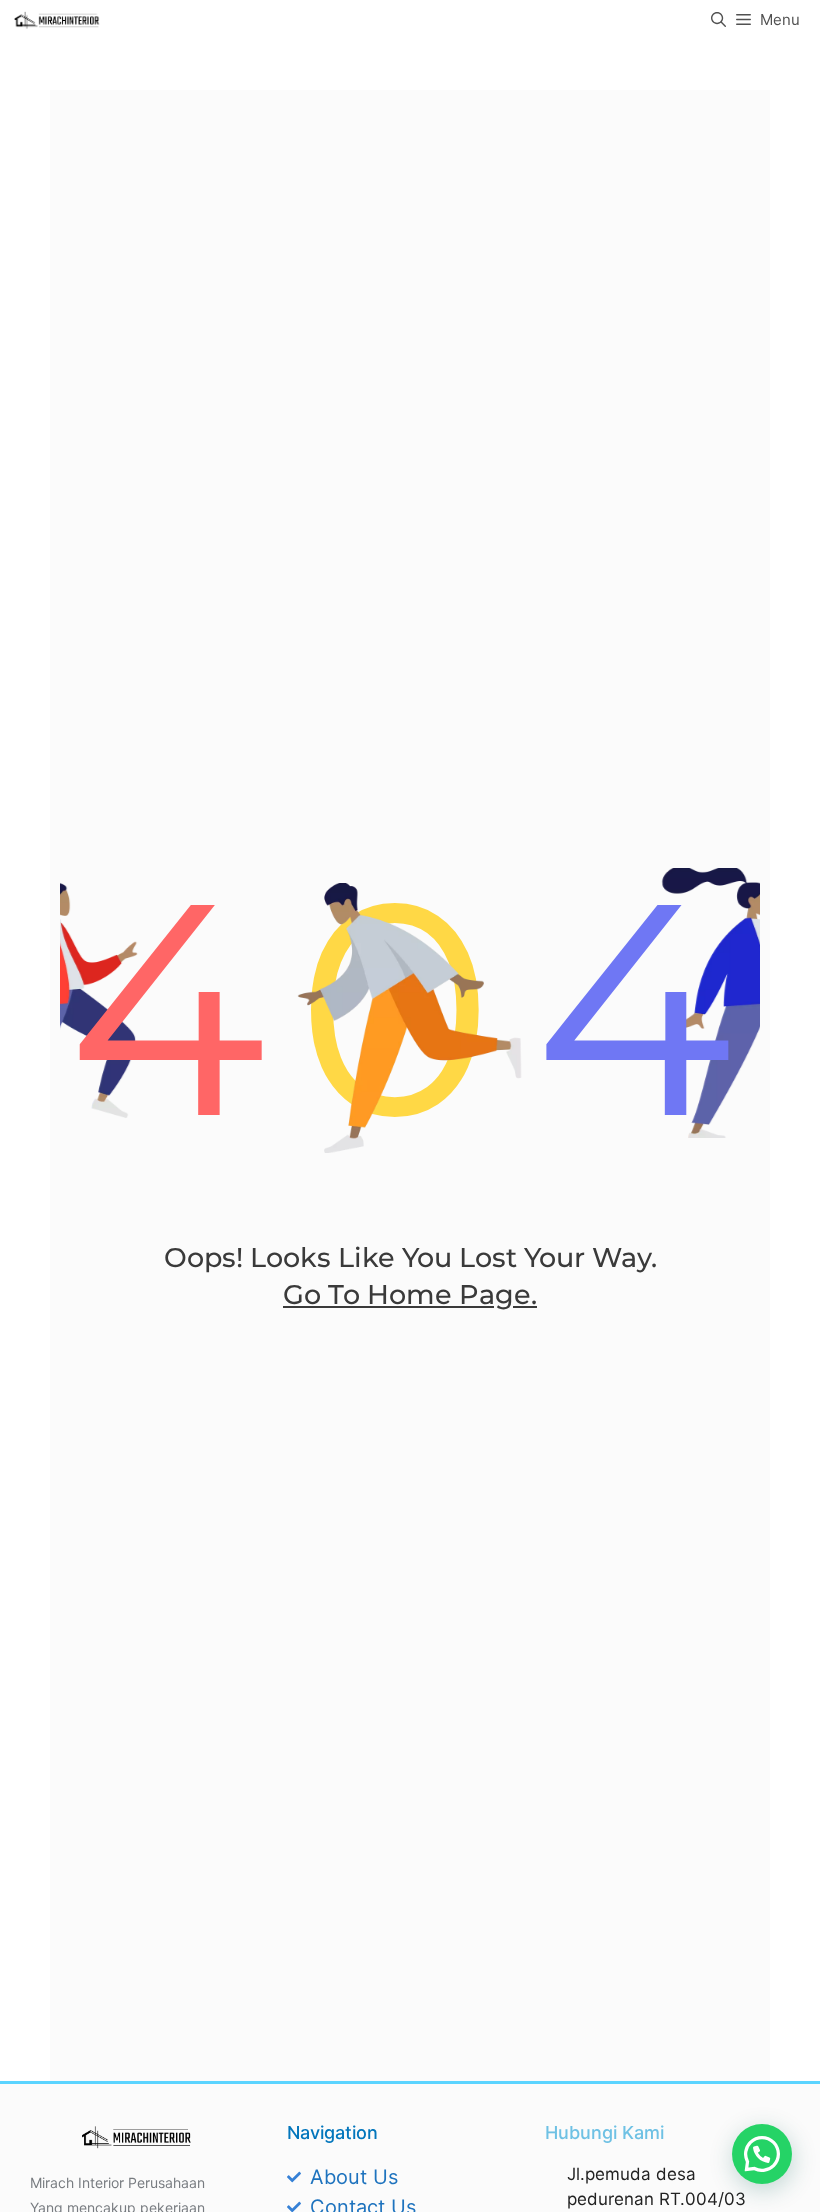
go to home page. (410, 1294)
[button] (762, 2154)
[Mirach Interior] (56, 20)
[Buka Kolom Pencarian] (718, 20)
